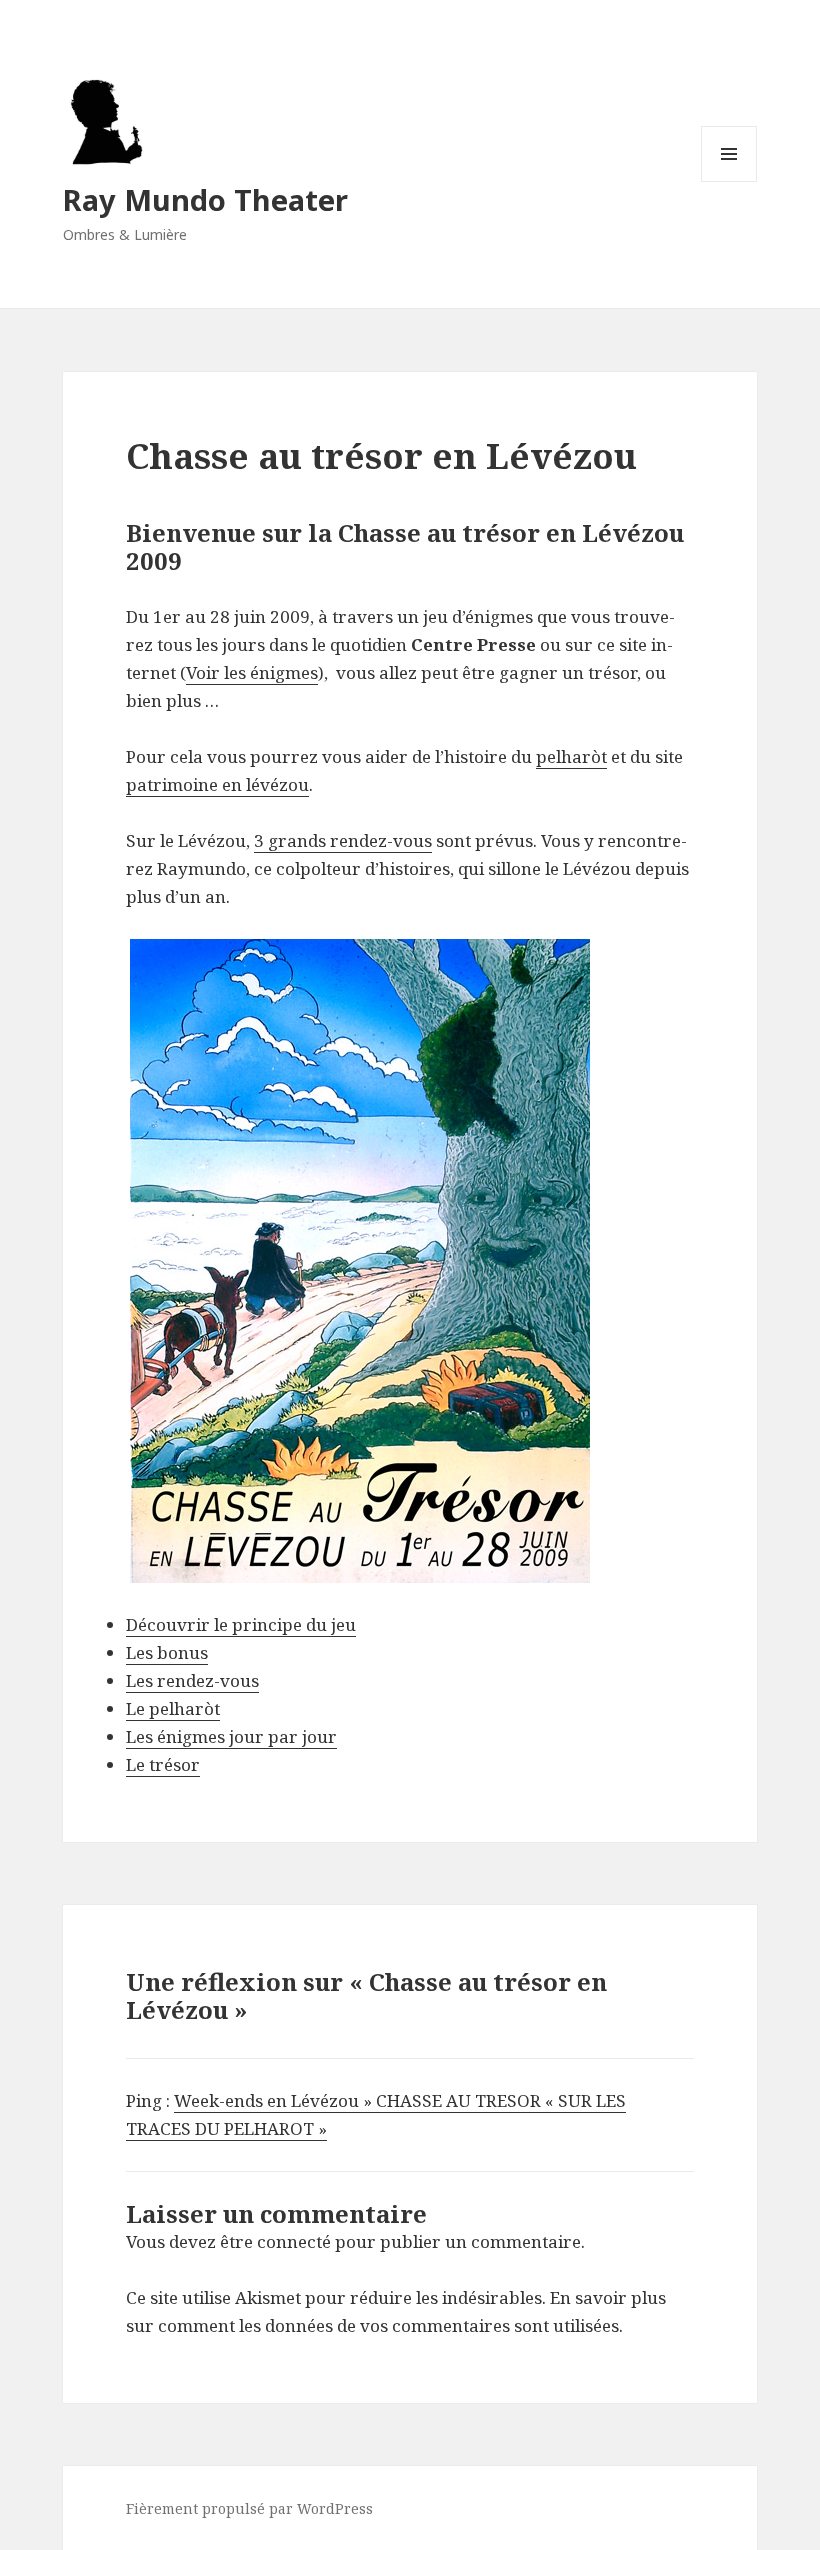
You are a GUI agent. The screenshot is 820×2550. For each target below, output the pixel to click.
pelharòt (571, 756)
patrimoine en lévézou (217, 784)
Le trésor (163, 1764)
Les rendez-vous (192, 1680)
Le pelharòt (173, 1708)
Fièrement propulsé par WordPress (249, 2508)
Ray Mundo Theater (205, 199)
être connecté (275, 2241)
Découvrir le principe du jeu (241, 1624)
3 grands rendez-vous (343, 840)
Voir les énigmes (252, 672)
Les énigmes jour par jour (231, 1736)
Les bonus (167, 1652)
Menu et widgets (729, 181)
